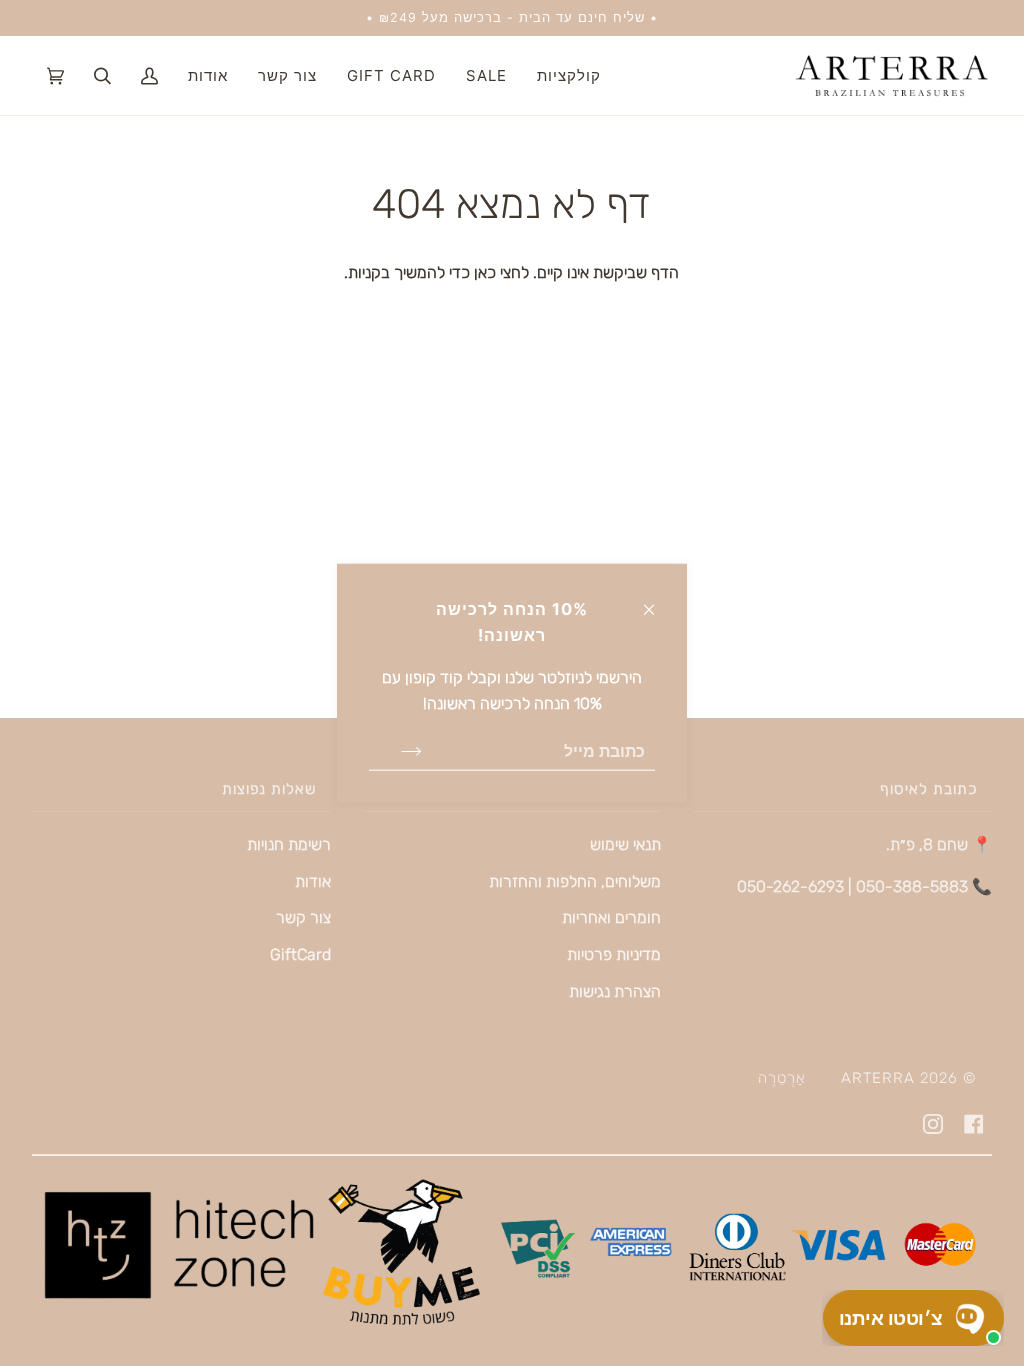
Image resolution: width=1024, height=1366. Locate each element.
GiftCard (300, 954)
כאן (483, 272)
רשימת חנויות (289, 844)
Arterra (878, 1078)
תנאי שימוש (625, 844)
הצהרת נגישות (615, 991)
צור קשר (303, 917)
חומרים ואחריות (611, 917)
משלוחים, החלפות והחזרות (575, 881)
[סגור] (657, 600)
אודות (313, 881)
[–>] (395, 751)
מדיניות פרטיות (614, 954)
